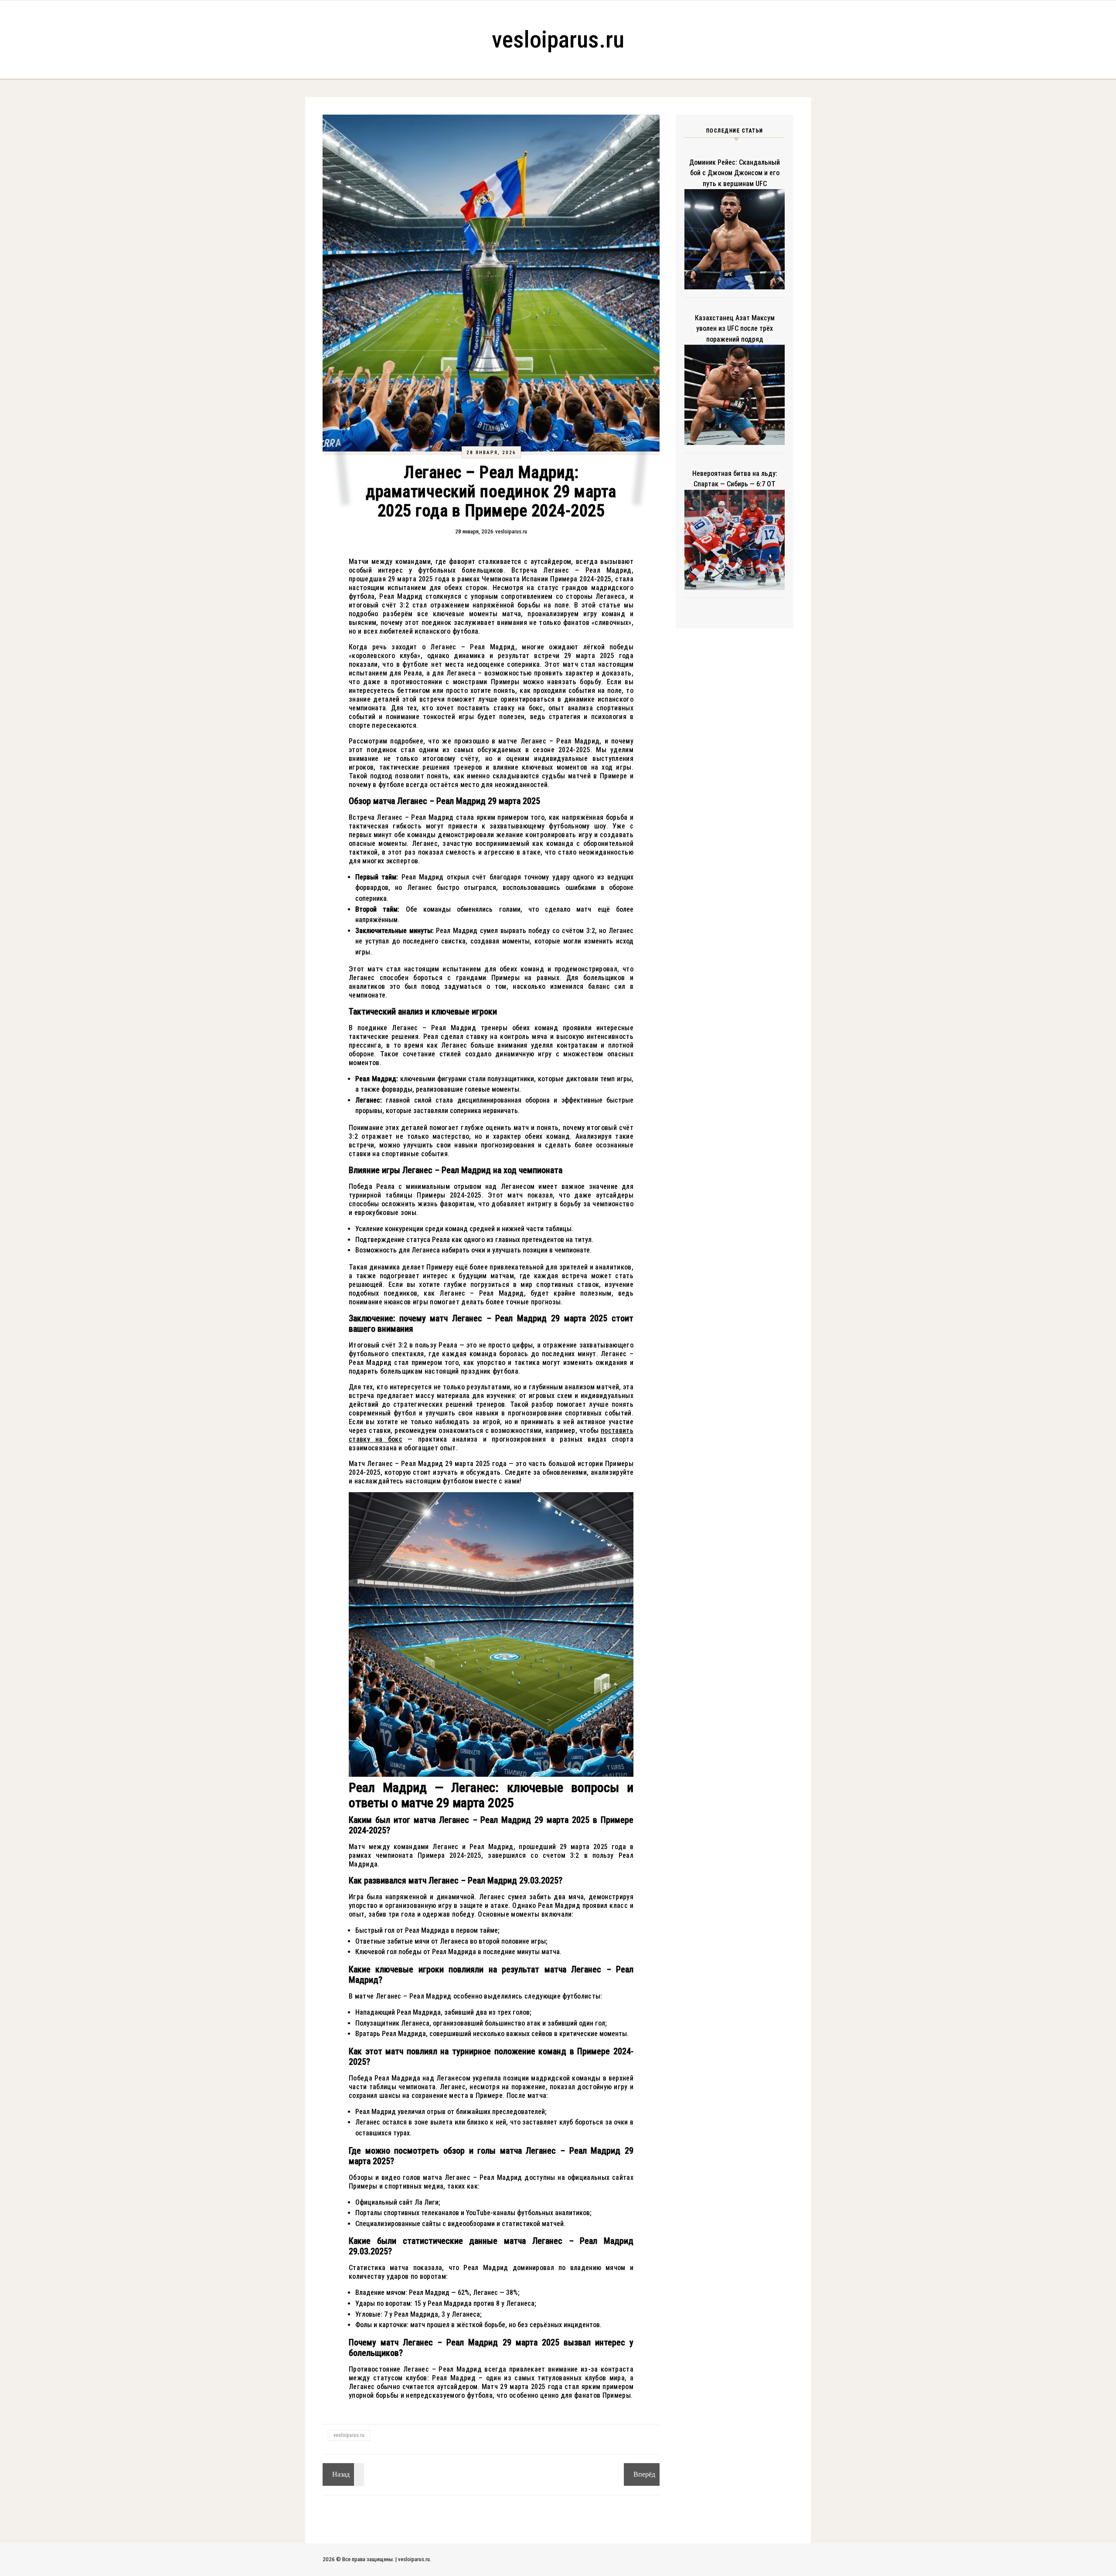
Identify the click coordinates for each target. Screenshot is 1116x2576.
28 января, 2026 (491, 453)
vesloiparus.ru (558, 39)
